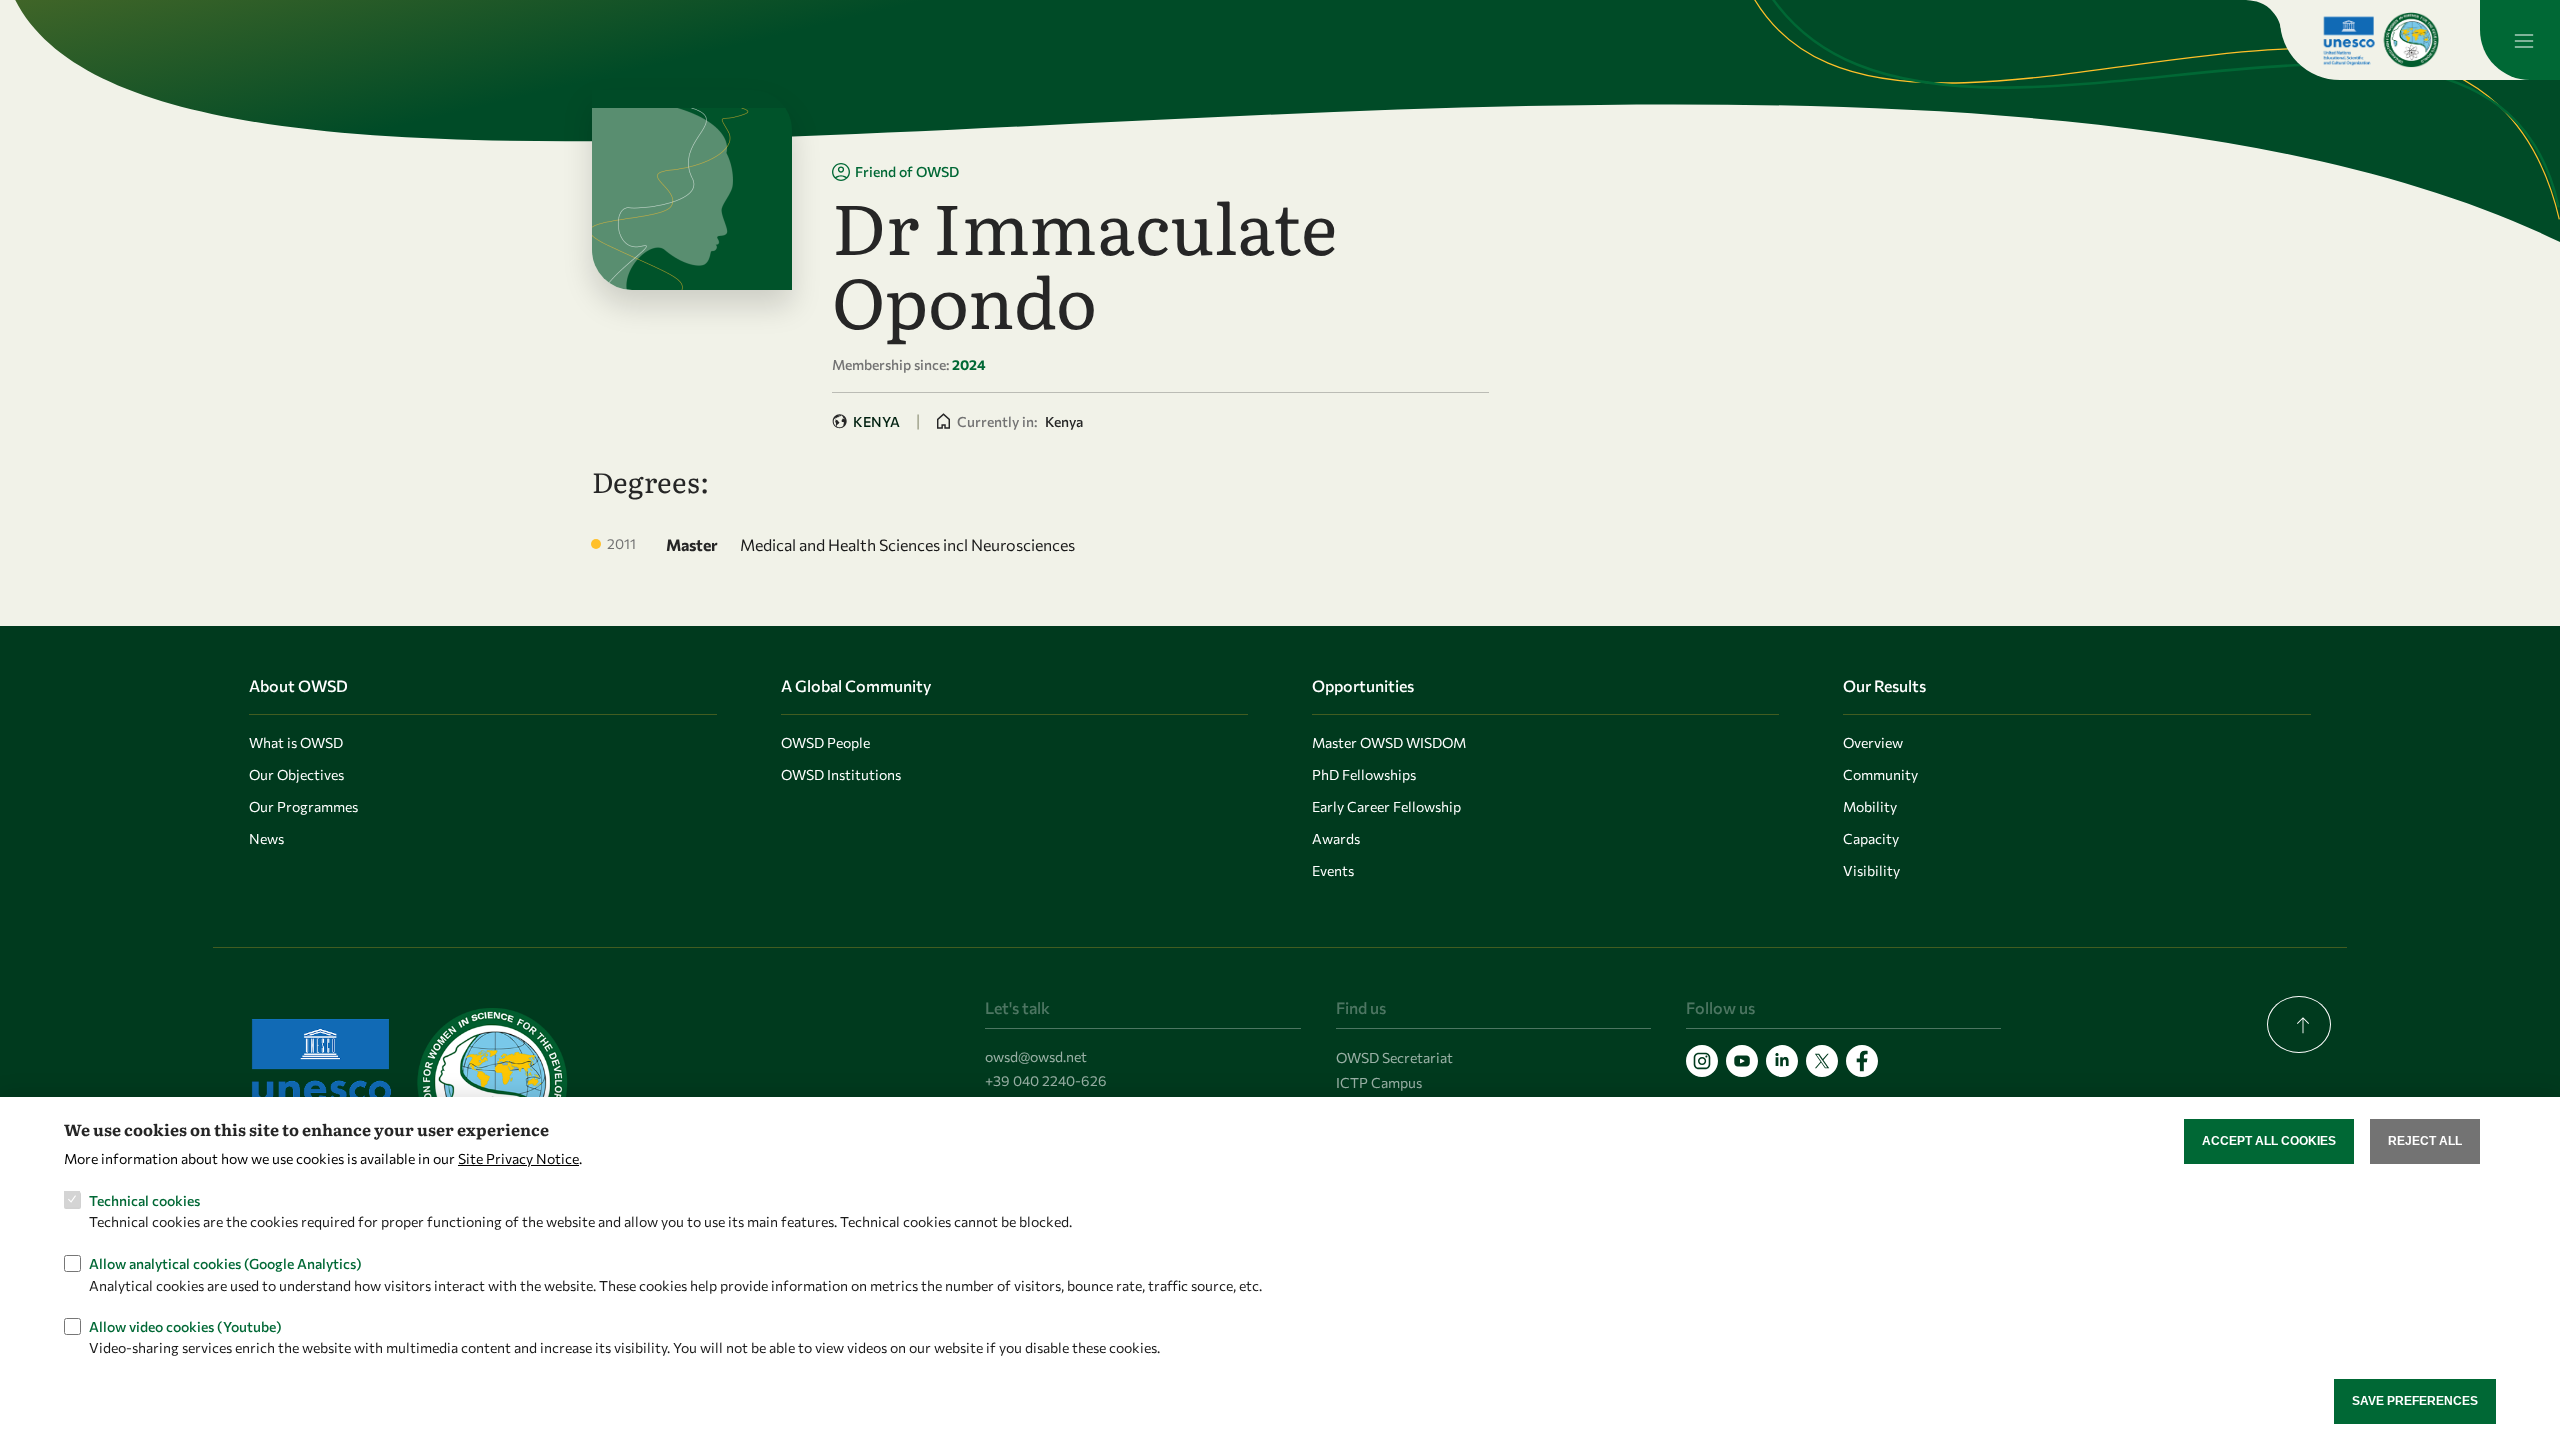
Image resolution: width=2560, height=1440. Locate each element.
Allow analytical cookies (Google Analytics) (225, 1262)
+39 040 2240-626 (1046, 1080)
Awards (1336, 838)
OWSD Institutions (841, 774)
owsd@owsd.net (1036, 1056)
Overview (1873, 742)
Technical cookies (144, 1199)
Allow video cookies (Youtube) (185, 1325)
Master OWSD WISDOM (1389, 742)
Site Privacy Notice (518, 1157)
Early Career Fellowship (1386, 806)
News (266, 838)
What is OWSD (296, 742)
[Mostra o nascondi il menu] (2520, 40)
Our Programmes (303, 806)
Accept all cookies (2269, 1141)
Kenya (876, 421)
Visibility (1871, 870)
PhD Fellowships (1364, 774)
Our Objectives (296, 774)
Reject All (2425, 1141)
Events (1333, 870)
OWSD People (825, 742)
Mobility (1870, 806)
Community (1880, 774)
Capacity (1871, 838)
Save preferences (2415, 1401)
